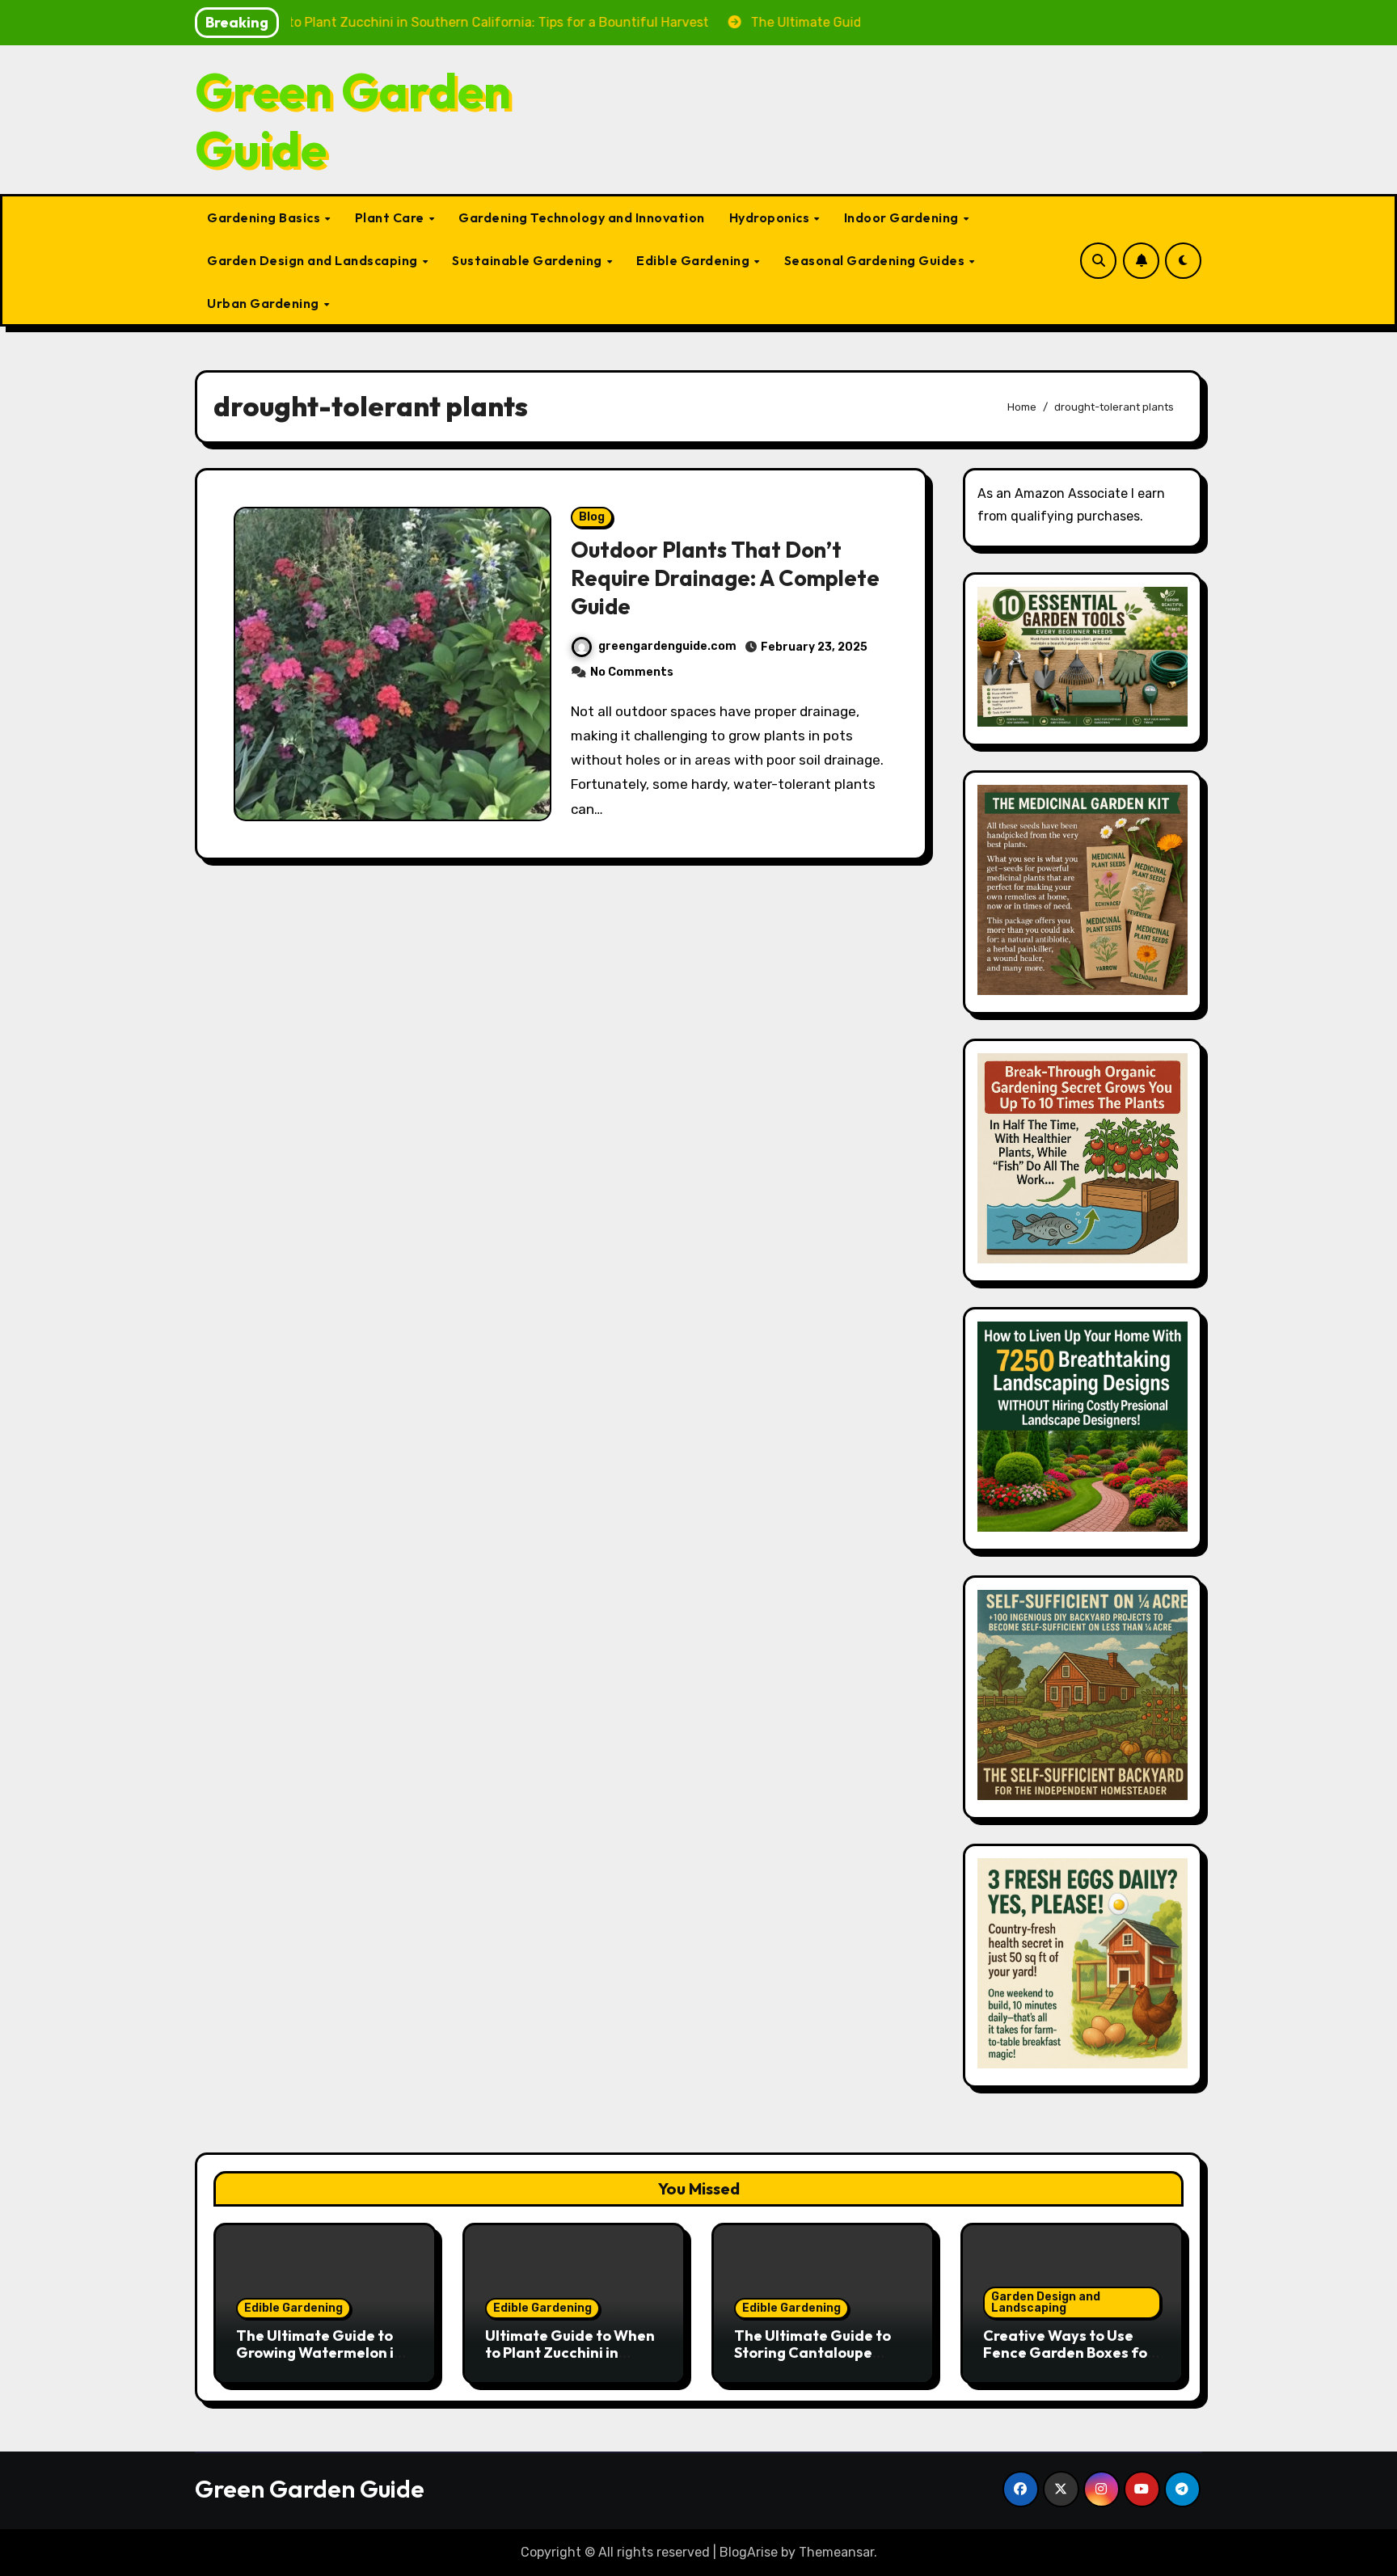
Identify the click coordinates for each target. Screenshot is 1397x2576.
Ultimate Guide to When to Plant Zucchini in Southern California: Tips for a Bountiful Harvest (574, 2362)
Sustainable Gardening (528, 260)
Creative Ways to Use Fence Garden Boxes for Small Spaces (1068, 2353)
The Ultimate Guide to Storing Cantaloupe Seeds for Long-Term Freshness (812, 2362)
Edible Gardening (694, 260)
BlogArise (749, 2552)
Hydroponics (771, 217)
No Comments (632, 672)
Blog (592, 517)
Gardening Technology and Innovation (582, 217)
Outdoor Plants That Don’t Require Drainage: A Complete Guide (725, 578)
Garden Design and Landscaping (314, 260)
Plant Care (391, 217)
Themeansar (836, 2552)
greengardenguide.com (667, 646)
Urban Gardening (264, 303)
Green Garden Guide (353, 120)
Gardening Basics (265, 217)
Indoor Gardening (903, 217)
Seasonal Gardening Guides (876, 260)
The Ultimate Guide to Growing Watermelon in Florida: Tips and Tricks (319, 2353)
